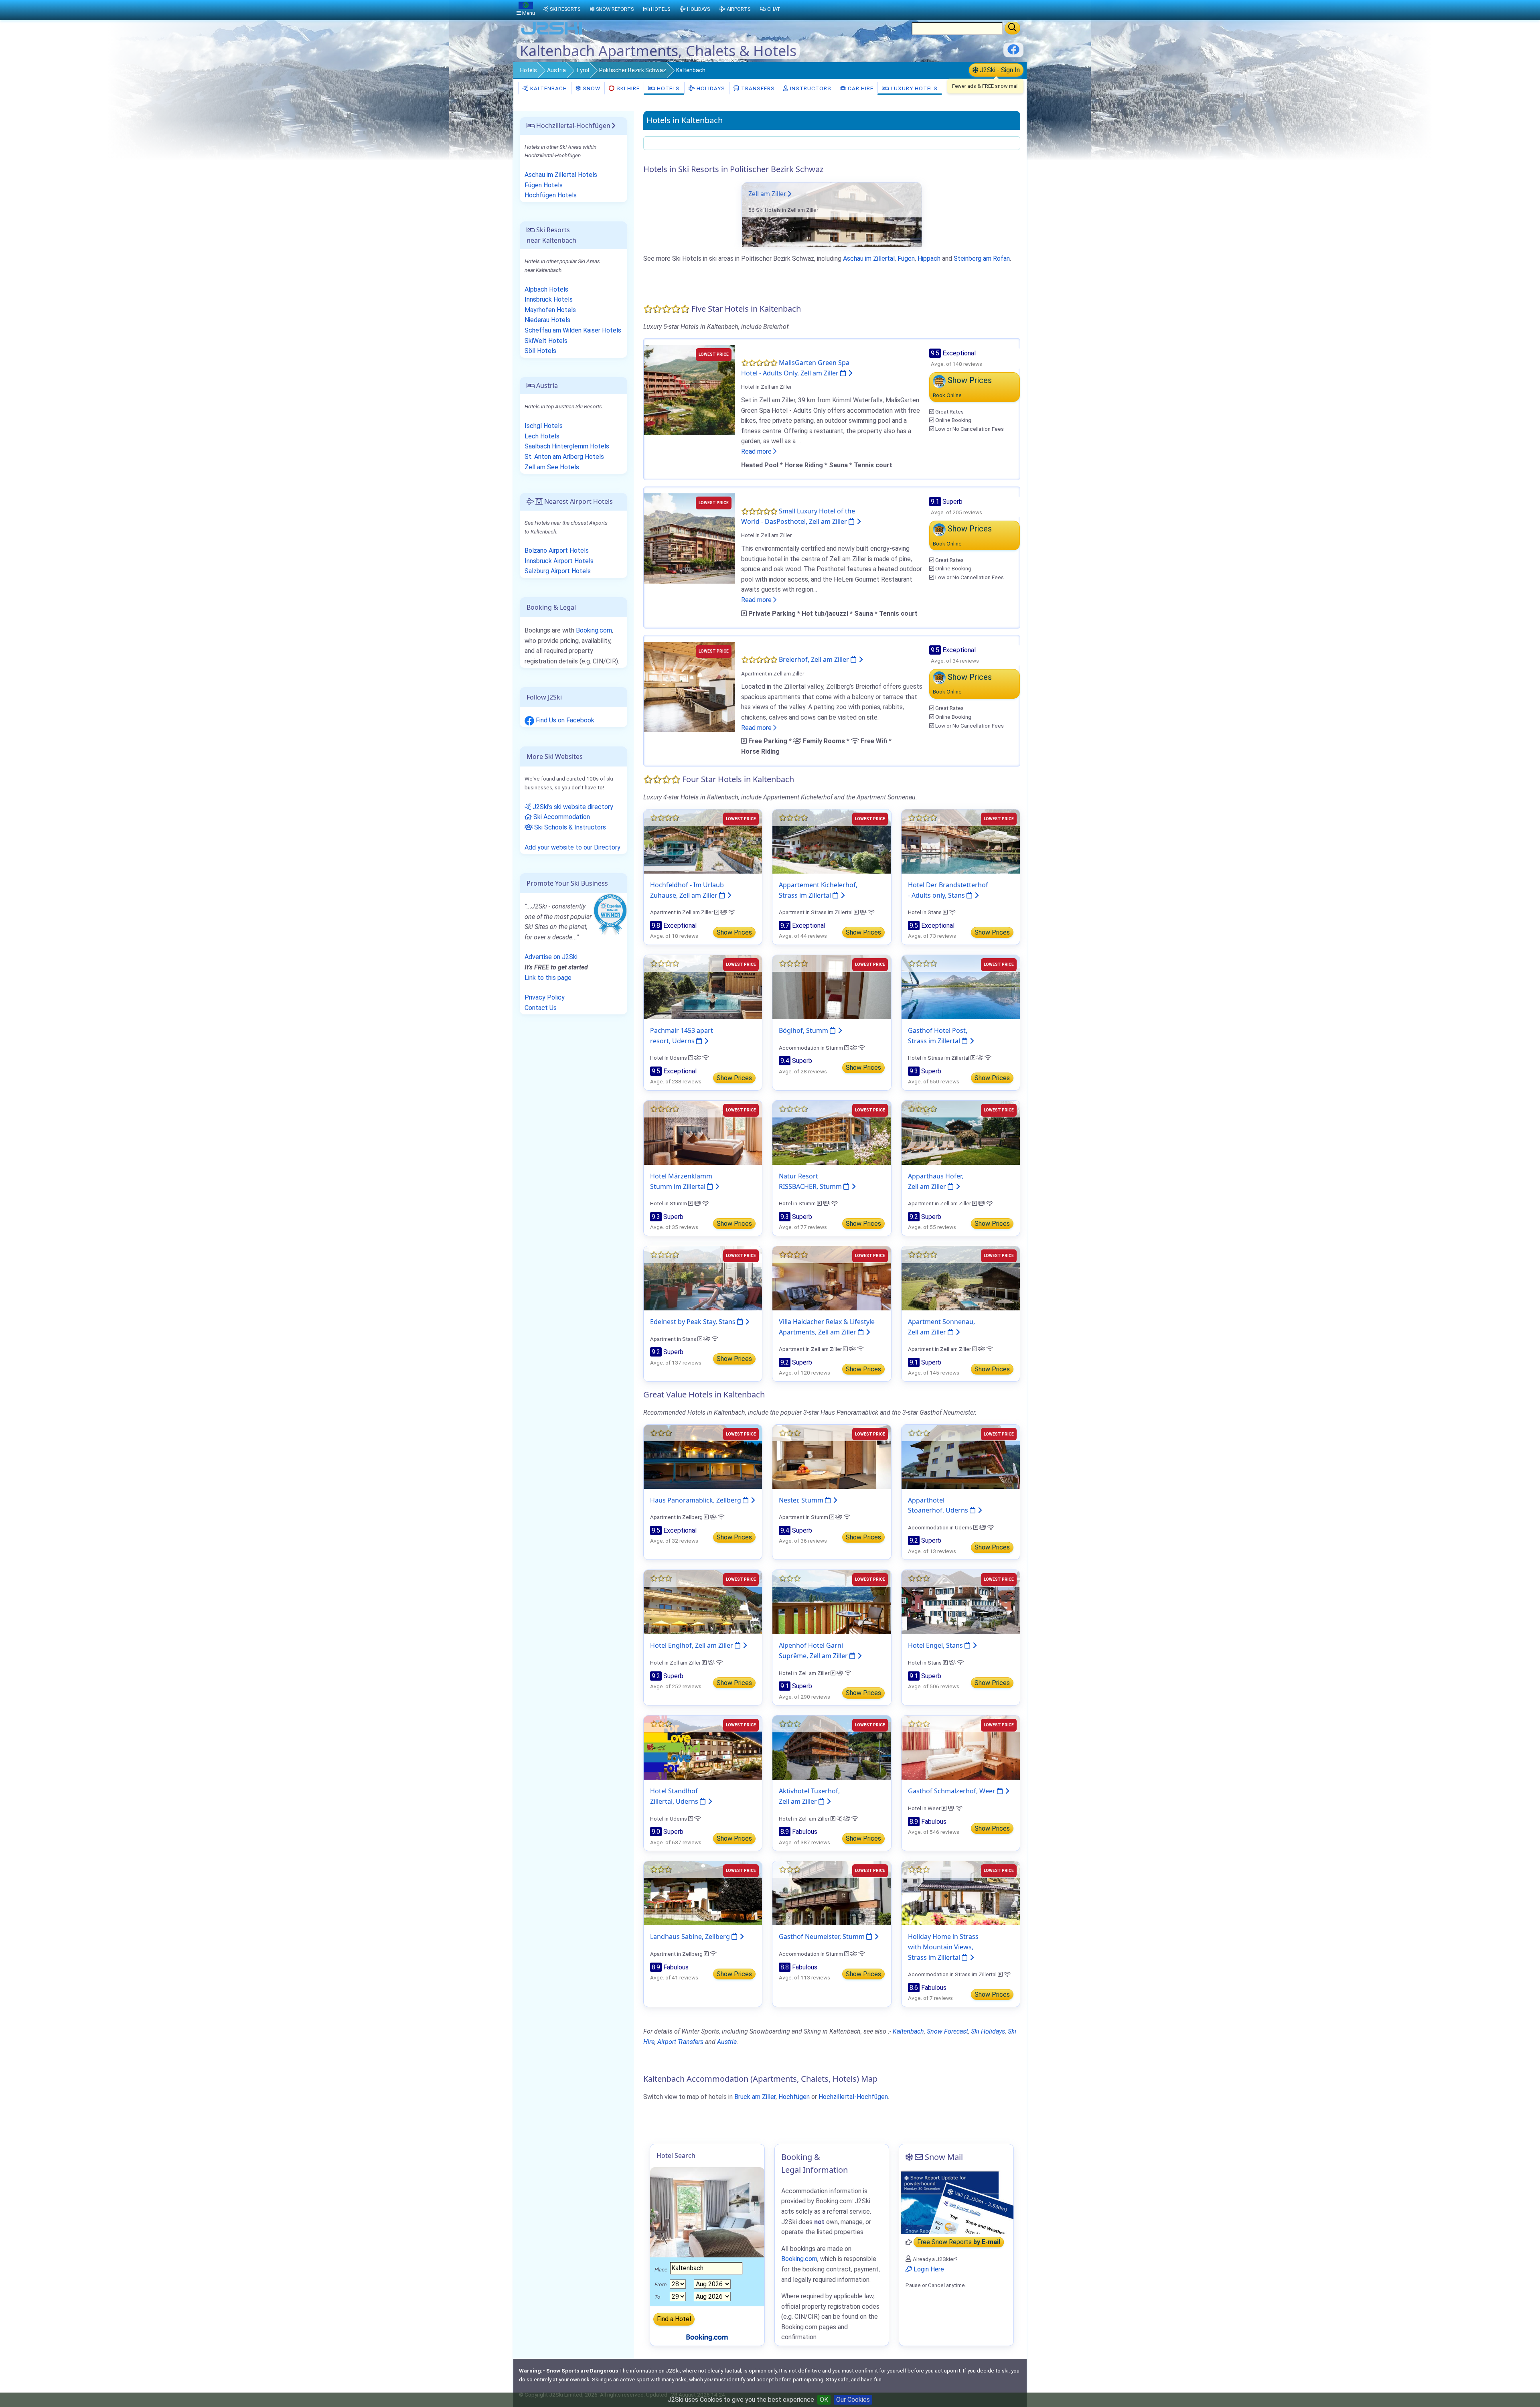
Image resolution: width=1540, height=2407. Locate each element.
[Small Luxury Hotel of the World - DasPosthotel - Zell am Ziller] (689, 538)
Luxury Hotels (913, 88)
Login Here (928, 2269)
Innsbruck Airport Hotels (559, 561)
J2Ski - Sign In (999, 70)
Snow (591, 88)
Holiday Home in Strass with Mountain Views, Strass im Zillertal (943, 1947)
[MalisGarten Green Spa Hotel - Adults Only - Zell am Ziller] (689, 390)
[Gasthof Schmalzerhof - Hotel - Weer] (961, 1747)
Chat (774, 9)
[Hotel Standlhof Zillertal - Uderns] (703, 1747)
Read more (757, 451)
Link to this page (548, 978)
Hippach (929, 259)
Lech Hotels (542, 436)
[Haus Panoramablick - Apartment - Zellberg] (703, 1456)
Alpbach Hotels (546, 289)
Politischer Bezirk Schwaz (633, 70)
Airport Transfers (680, 2042)
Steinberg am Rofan (982, 259)
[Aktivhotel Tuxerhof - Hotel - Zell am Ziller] (832, 1747)
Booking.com (594, 630)
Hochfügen (794, 2097)
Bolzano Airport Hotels (557, 551)
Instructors (810, 88)
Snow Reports (615, 9)
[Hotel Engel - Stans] (961, 1602)
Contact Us (541, 1008)
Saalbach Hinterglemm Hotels (567, 446)
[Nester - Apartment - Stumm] (832, 1456)
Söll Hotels (540, 351)
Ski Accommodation (561, 817)
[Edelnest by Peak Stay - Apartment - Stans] (703, 1278)
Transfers (757, 88)
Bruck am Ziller (755, 2097)
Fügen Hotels (544, 185)
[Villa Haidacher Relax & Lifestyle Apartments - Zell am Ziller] (832, 1278)
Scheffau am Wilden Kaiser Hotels (573, 330)
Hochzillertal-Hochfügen (853, 2097)
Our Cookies (853, 2400)
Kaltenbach (548, 88)
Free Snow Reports (959, 2242)
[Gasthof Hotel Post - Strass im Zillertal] (961, 987)
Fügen (906, 259)
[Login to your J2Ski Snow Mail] (956, 2202)
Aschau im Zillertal (869, 259)
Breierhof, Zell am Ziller (815, 659)
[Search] (1012, 28)
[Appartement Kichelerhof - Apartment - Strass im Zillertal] (832, 841)
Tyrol (583, 70)
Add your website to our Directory (572, 847)
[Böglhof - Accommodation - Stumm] (832, 987)
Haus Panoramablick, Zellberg (696, 1500)
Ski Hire (628, 88)
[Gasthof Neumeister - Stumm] (832, 1893)
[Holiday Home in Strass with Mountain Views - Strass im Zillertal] (961, 1893)
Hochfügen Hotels (551, 195)
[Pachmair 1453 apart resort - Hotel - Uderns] (703, 987)
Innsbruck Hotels (549, 299)
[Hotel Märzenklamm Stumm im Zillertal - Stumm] (703, 1132)
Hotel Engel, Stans (936, 1645)
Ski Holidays (988, 2031)
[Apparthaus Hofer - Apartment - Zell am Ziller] (961, 1132)
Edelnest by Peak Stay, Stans (694, 1322)
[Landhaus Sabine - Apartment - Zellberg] (703, 1893)
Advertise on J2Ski (551, 957)
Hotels (529, 70)
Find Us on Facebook (564, 720)
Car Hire (860, 88)
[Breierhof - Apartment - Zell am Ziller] (689, 686)
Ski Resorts (565, 9)
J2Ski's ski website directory (572, 807)
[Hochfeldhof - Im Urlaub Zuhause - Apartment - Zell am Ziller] (703, 841)
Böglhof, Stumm (804, 1030)
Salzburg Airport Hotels (558, 571)
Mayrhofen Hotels (550, 310)
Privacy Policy (545, 997)
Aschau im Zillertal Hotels (561, 175)
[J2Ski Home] (552, 34)
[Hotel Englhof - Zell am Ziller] (703, 1602)
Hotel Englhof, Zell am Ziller (692, 1645)
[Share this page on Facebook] (1013, 52)
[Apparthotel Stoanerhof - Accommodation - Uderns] (961, 1456)
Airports (739, 9)
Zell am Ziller (767, 194)
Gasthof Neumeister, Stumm (823, 1937)
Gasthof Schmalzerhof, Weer (952, 1791)
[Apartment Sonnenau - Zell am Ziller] (961, 1278)
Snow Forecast (947, 2031)
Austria (556, 70)
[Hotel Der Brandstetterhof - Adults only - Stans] (961, 841)
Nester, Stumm (802, 1500)
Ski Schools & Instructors (569, 827)
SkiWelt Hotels (546, 341)
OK (824, 2400)
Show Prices (734, 932)
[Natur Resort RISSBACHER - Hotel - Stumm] (832, 1132)
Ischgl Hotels (544, 426)
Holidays (710, 88)
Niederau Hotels (547, 320)
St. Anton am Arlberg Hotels (564, 457)
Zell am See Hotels (552, 467)
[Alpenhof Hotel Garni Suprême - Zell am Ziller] (832, 1602)
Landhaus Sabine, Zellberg (691, 1937)
